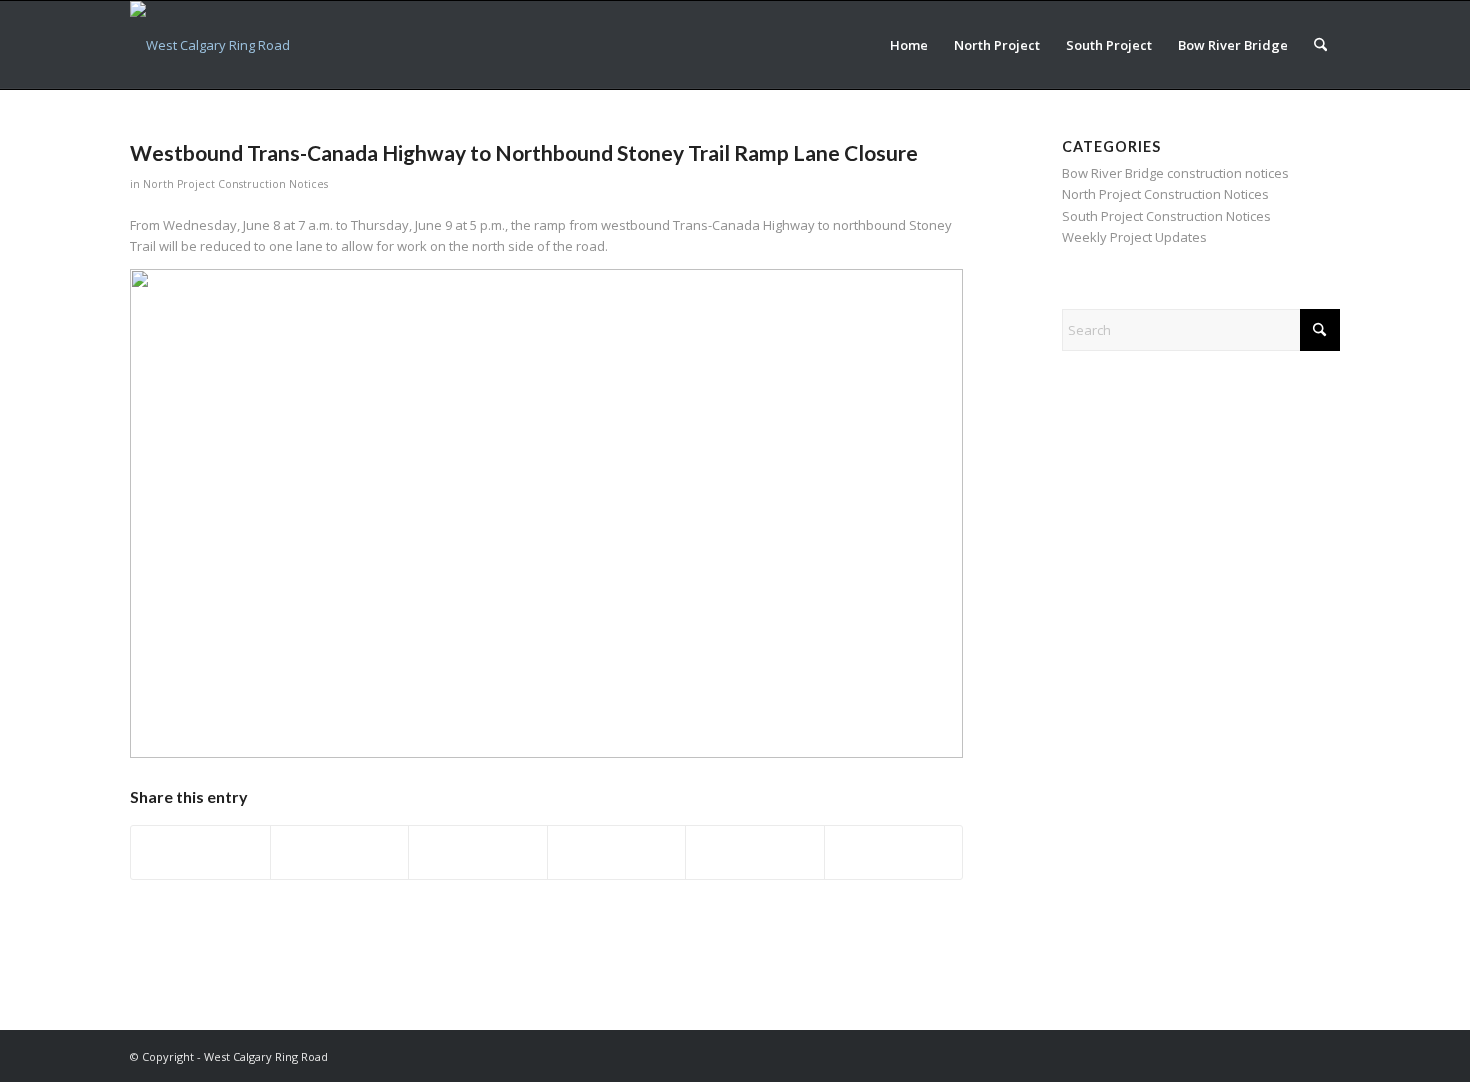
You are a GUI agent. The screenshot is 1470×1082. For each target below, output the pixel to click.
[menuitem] (909, 45)
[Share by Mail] (894, 852)
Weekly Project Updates (1134, 237)
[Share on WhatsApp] (478, 852)
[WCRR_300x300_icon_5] (210, 45)
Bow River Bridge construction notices (1175, 173)
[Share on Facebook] (200, 852)
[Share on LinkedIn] (617, 852)
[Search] (1320, 45)
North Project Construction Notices (235, 184)
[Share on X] (340, 852)
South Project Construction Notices (1166, 216)
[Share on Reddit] (755, 852)
